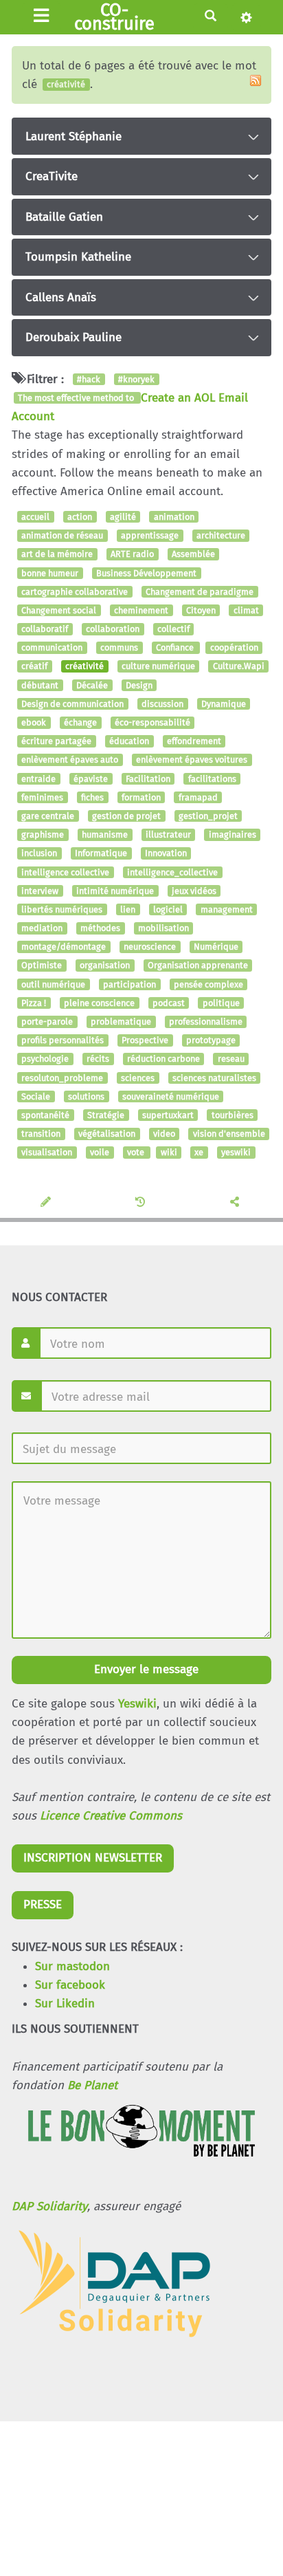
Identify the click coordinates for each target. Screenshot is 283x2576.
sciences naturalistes (214, 1078)
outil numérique (53, 984)
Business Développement (146, 573)
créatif (34, 667)
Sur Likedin (65, 2004)
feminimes (42, 797)
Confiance (176, 648)
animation (174, 517)
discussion (162, 704)
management (227, 909)
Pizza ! (34, 1003)
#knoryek (136, 379)
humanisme (105, 834)
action (80, 517)
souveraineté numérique (171, 1096)
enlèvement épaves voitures (192, 760)
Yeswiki (137, 1704)
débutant (40, 685)
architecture (221, 535)
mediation (42, 928)
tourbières (233, 1115)
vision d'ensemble (229, 1134)
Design (139, 685)
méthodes (100, 928)
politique (221, 1003)
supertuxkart (168, 1115)
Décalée (92, 685)
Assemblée (193, 555)
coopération (234, 648)
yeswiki (236, 1153)
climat (246, 610)
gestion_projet (208, 816)
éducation (129, 741)
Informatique (101, 854)
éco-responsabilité (152, 722)
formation (141, 797)
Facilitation (148, 779)
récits (98, 1059)
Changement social (59, 610)
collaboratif (45, 629)
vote (137, 1153)
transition (41, 1134)
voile (100, 1153)
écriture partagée (56, 741)
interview (40, 891)
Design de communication (72, 704)
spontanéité (45, 1115)
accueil (35, 517)
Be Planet (92, 2085)
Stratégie (106, 1115)
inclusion (39, 854)
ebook (34, 722)
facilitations (212, 779)
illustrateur (168, 834)
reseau (231, 1059)
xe (199, 1153)
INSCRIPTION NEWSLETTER (93, 1858)
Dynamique (224, 704)
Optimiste (42, 966)
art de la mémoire (57, 555)
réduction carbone (163, 1059)
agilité (123, 517)
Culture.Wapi (239, 667)
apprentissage (150, 535)
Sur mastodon (72, 1966)
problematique (121, 1022)
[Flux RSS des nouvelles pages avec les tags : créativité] (256, 80)
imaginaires (233, 834)
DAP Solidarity (49, 2206)
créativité (84, 667)
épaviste (91, 779)
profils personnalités (63, 1040)
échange (80, 722)
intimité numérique (115, 891)
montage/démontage (64, 947)
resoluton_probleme (62, 1078)
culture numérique (158, 667)
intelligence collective (65, 872)
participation (129, 984)
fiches (92, 797)
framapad (198, 797)
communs (119, 648)
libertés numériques (62, 909)
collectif (173, 629)
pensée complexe (208, 984)
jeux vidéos (194, 891)
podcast (169, 1003)
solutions (86, 1096)
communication (52, 648)
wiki (169, 1153)
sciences (138, 1078)
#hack (89, 379)
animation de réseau (62, 535)
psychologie (45, 1059)
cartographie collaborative (75, 592)
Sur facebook (70, 1985)
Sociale (36, 1096)
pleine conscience (99, 1003)
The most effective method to (77, 398)
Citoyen (201, 610)
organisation (105, 966)
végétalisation (107, 1134)
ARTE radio (132, 555)
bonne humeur (50, 573)
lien (128, 909)
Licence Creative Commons (111, 1816)
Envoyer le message (145, 1669)
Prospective (145, 1040)
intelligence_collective (172, 872)
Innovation (166, 854)
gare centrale (48, 816)
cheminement (141, 610)
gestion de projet (126, 816)
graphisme (43, 834)
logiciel (168, 909)
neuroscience (150, 947)
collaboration (113, 629)
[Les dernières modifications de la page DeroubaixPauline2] (142, 1203)
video (164, 1134)
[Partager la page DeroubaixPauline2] (236, 1203)
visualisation (47, 1153)
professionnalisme (206, 1022)
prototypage (211, 1040)
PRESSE (43, 1904)
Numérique (216, 947)
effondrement (194, 741)
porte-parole (47, 1022)
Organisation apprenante (198, 966)
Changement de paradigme (200, 592)
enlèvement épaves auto (70, 760)
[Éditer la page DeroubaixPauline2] (47, 1203)
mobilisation (163, 928)
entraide (38, 779)
